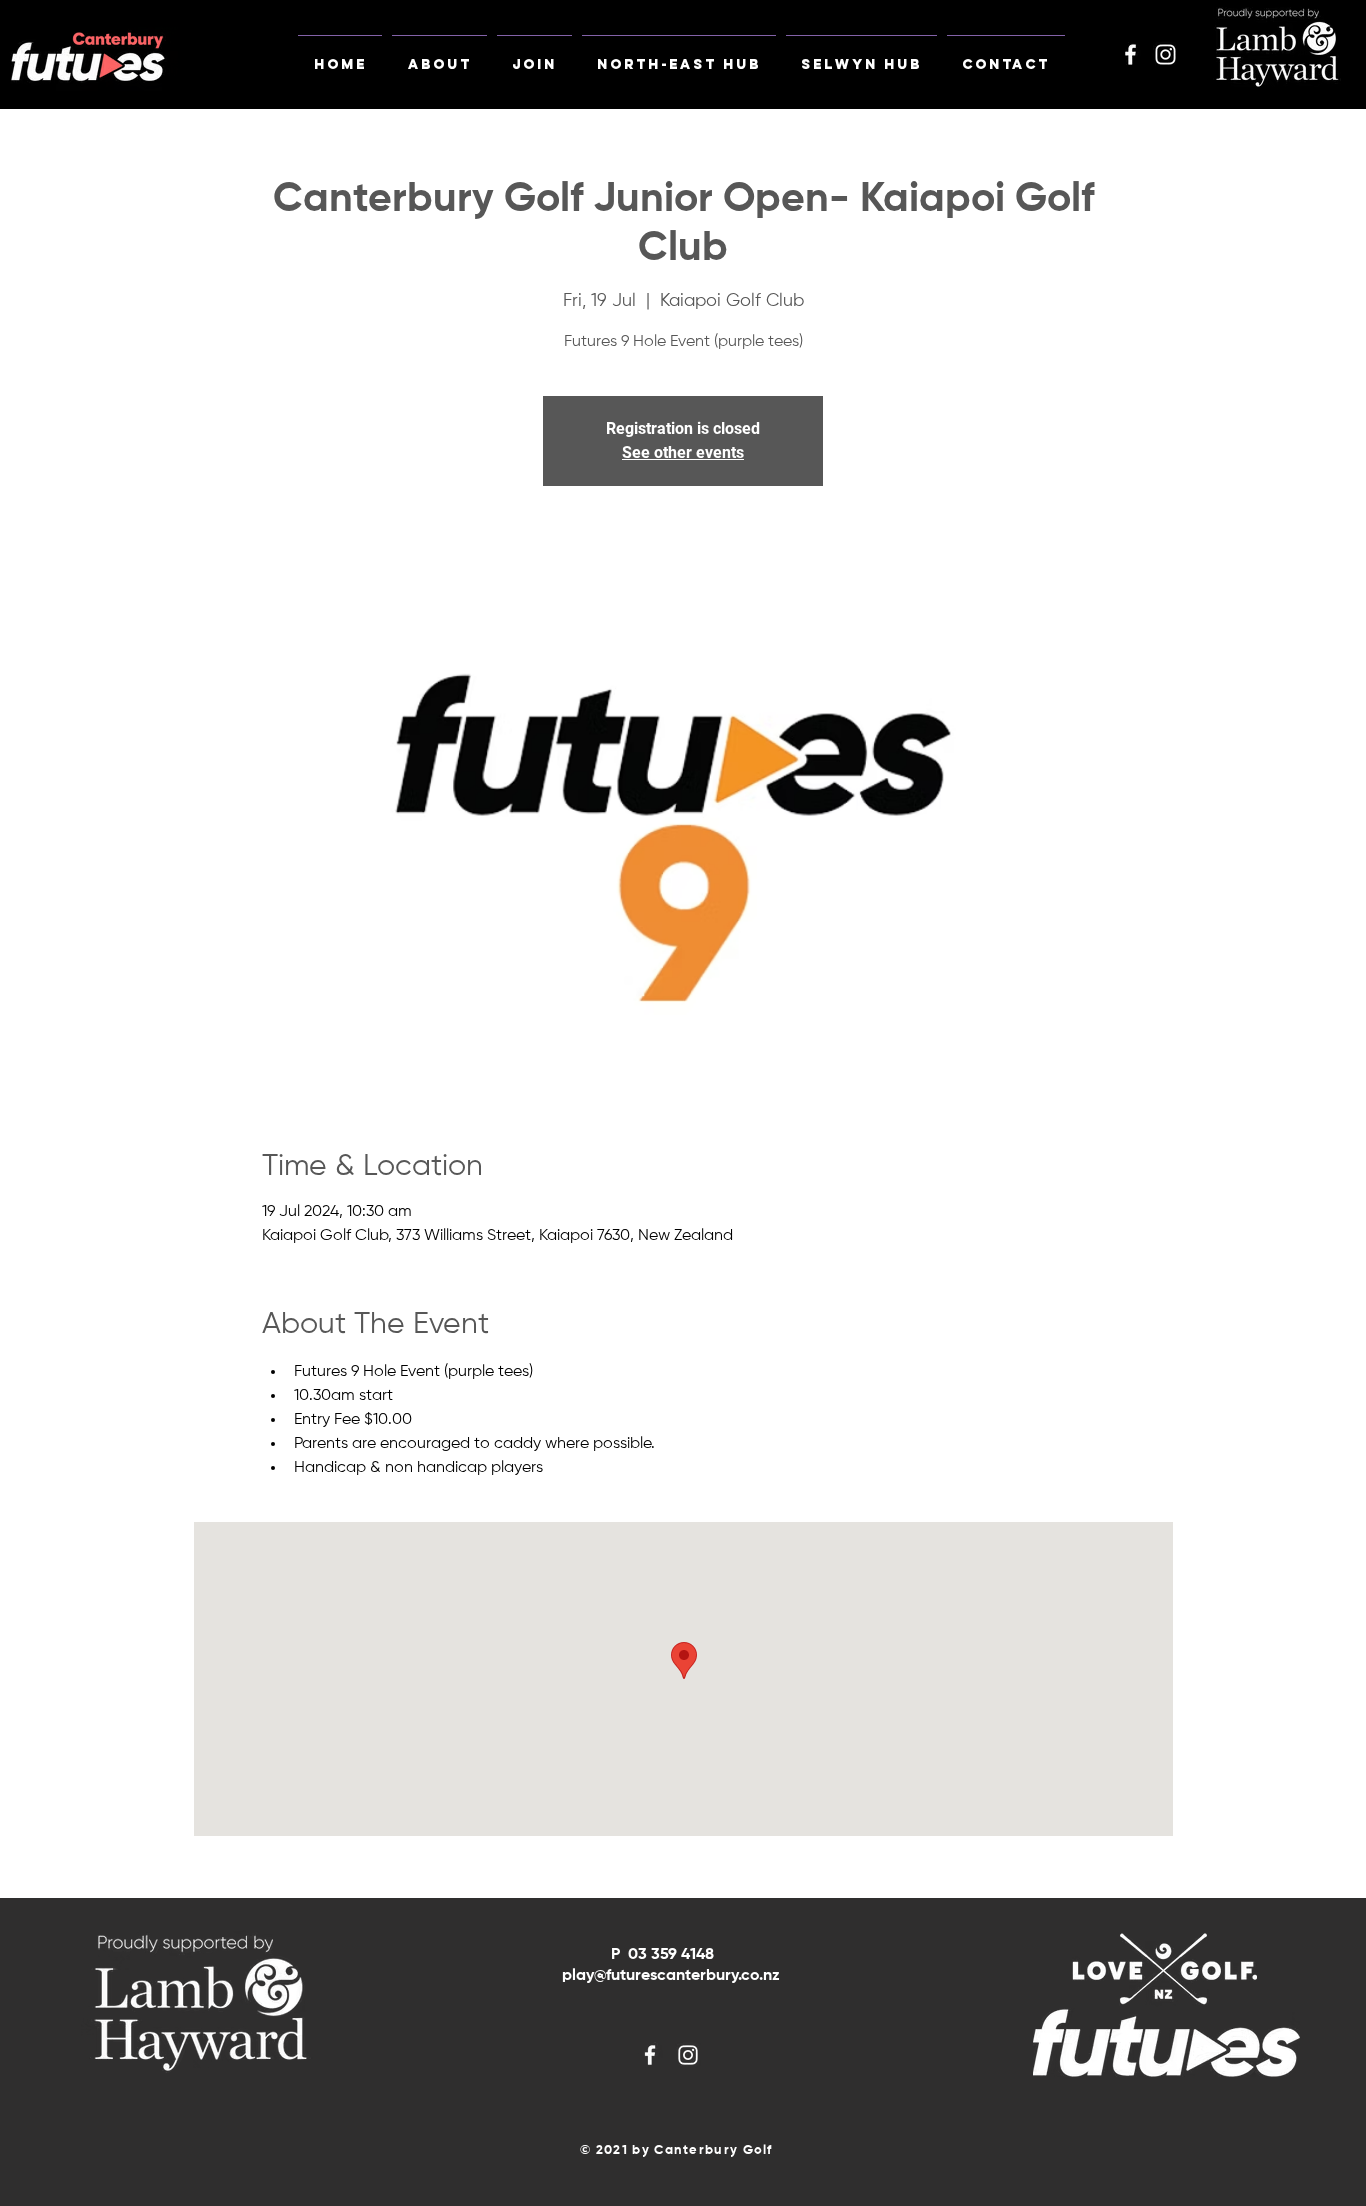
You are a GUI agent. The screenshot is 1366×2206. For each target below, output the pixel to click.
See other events (683, 452)
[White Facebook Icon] (1130, 54)
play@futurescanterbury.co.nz (671, 1976)
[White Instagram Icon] (1165, 54)
